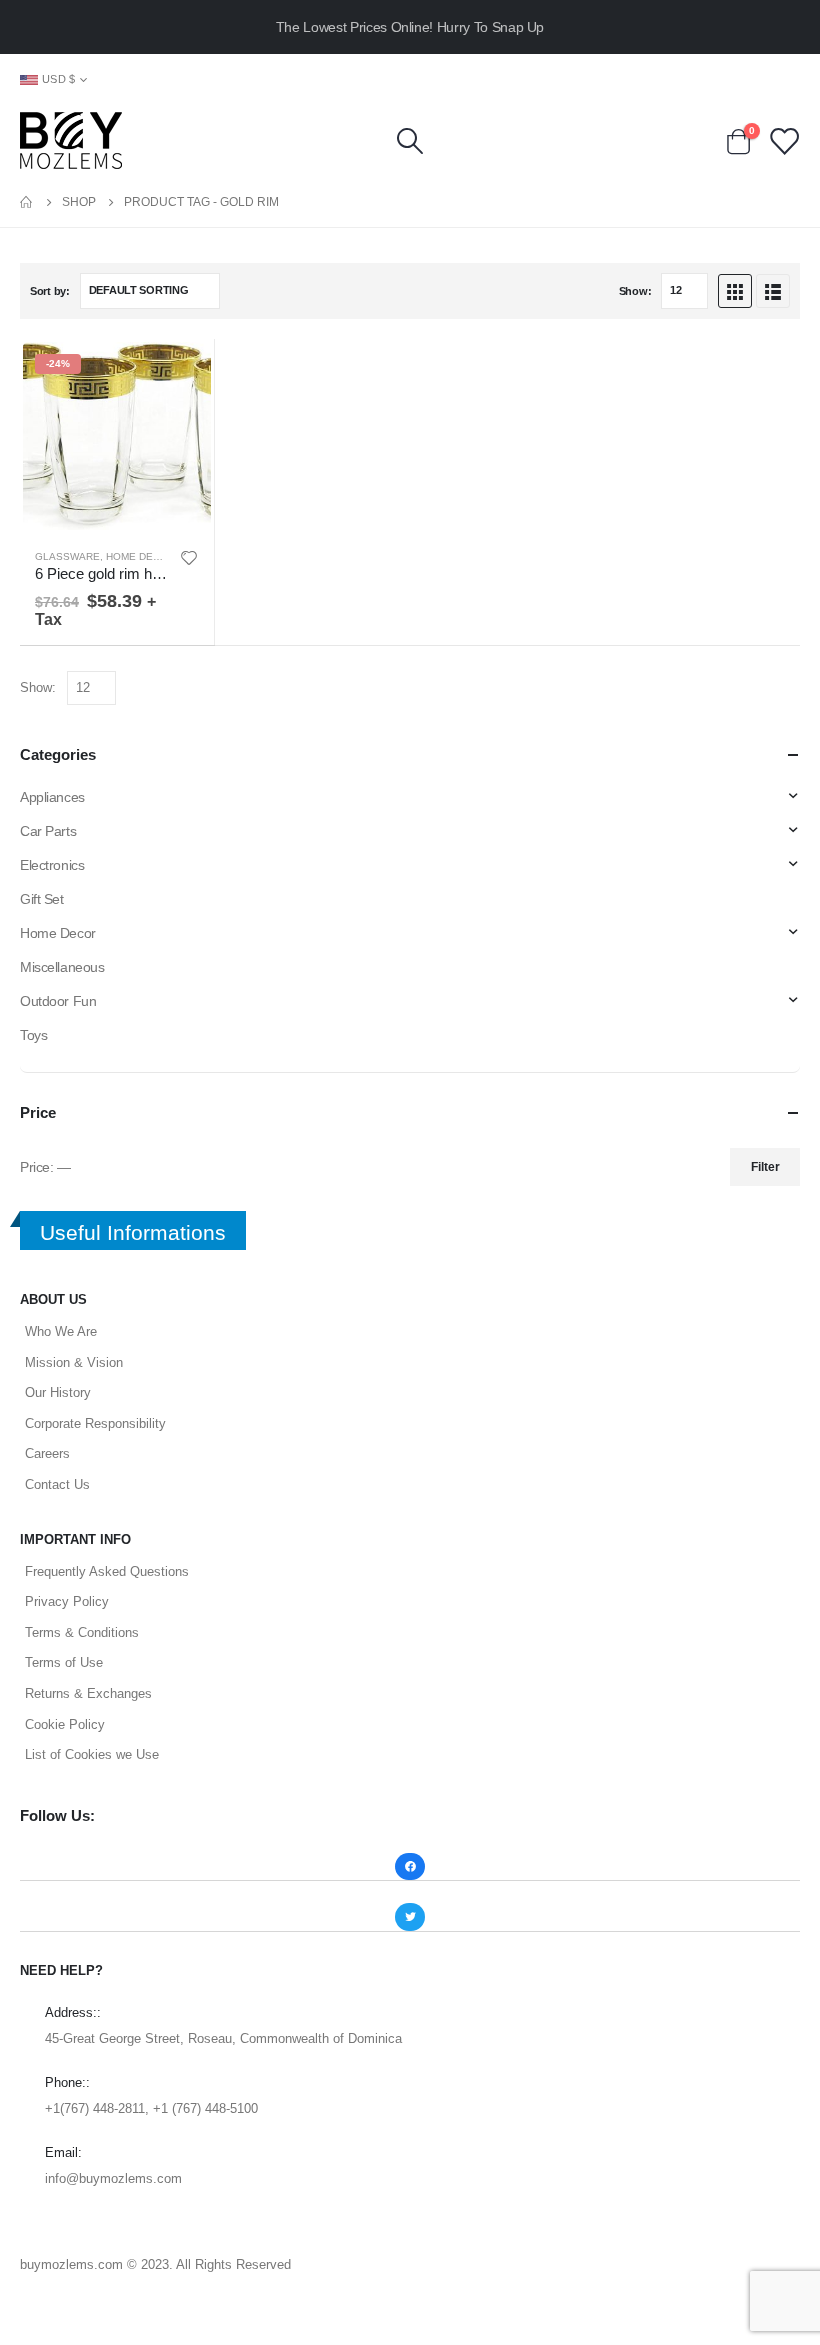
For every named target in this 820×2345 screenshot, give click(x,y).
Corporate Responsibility (95, 1423)
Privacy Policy (67, 1601)
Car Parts (48, 831)
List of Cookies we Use (92, 1754)
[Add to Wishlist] (189, 558)
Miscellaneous (62, 967)
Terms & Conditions (82, 1632)
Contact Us (57, 1484)
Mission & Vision (74, 1362)
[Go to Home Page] (27, 202)
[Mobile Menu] (785, 79)
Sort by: (50, 291)
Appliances (52, 797)
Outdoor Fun (58, 1001)
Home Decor (140, 556)
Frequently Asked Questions (107, 1571)
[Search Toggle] (409, 141)
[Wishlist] (784, 140)
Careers (47, 1453)
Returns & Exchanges (88, 1693)
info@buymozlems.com (113, 2178)
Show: (635, 291)
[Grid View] (735, 291)
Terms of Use (64, 1662)
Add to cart (181, 372)
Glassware (67, 556)
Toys (33, 1035)
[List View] (773, 291)
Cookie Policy (65, 1724)
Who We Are (61, 1331)
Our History (58, 1392)
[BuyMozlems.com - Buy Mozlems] (71, 140)
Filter (765, 1167)
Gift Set (42, 899)
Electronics (52, 865)
